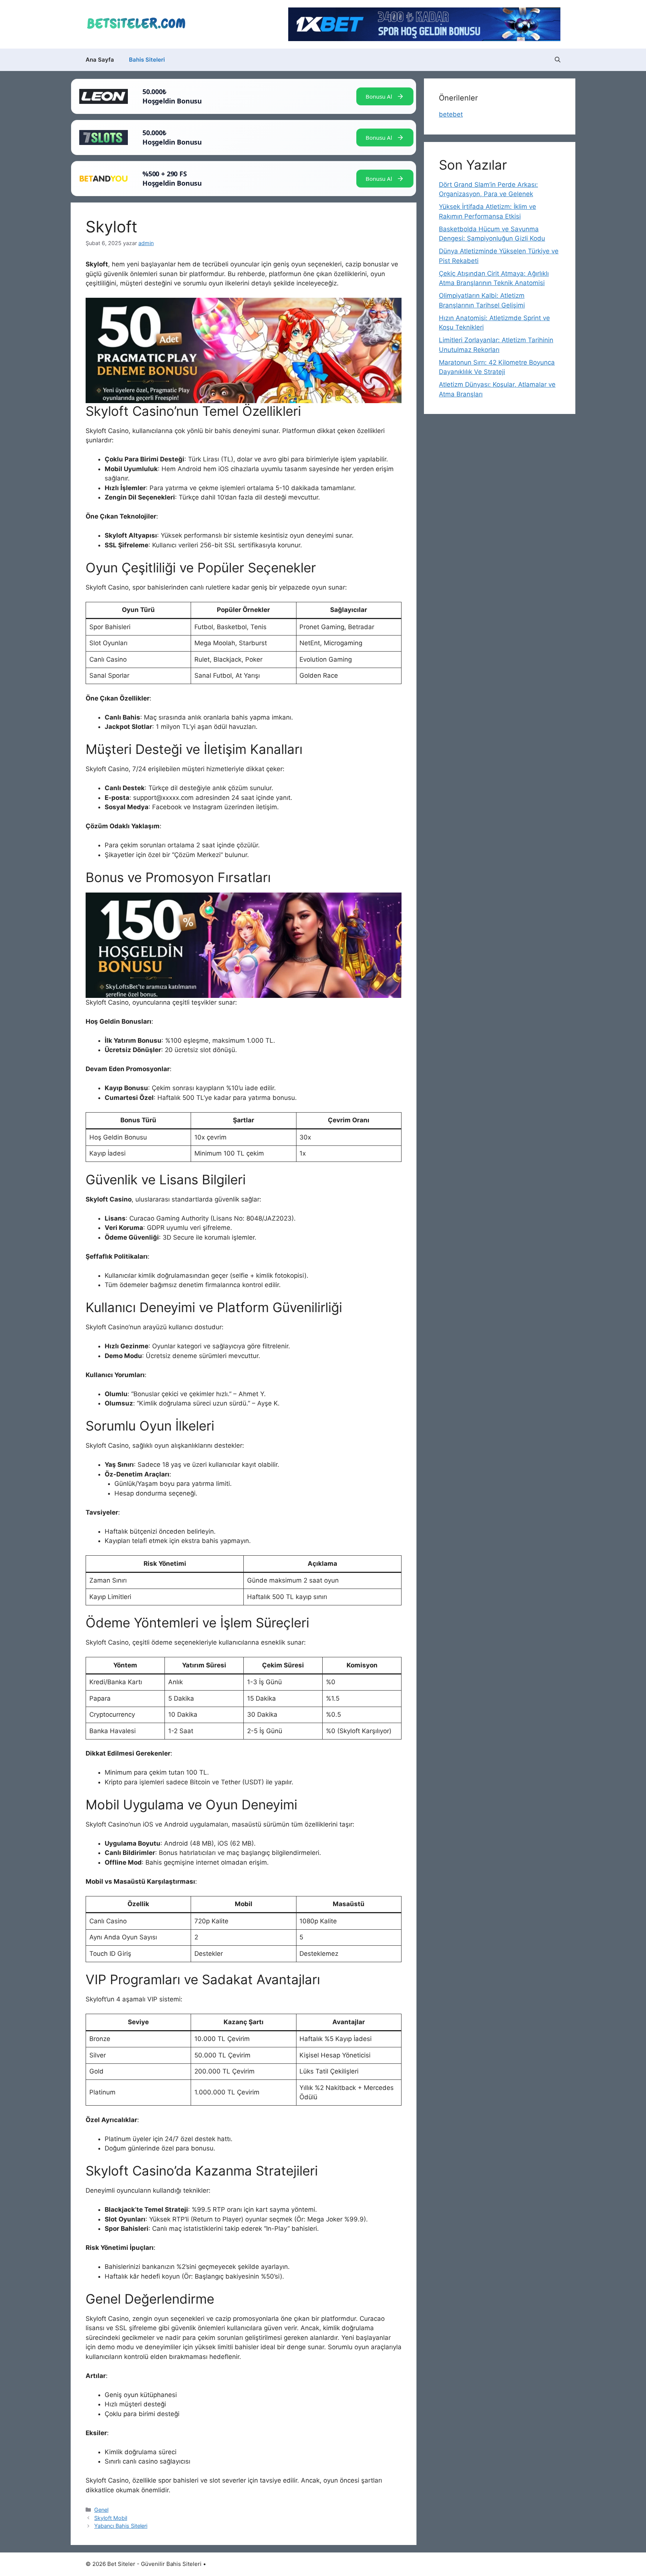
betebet (451, 114)
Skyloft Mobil (111, 2518)
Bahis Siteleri (147, 60)
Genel (101, 2510)
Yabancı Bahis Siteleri (121, 2526)
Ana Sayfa (100, 60)
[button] (558, 60)
